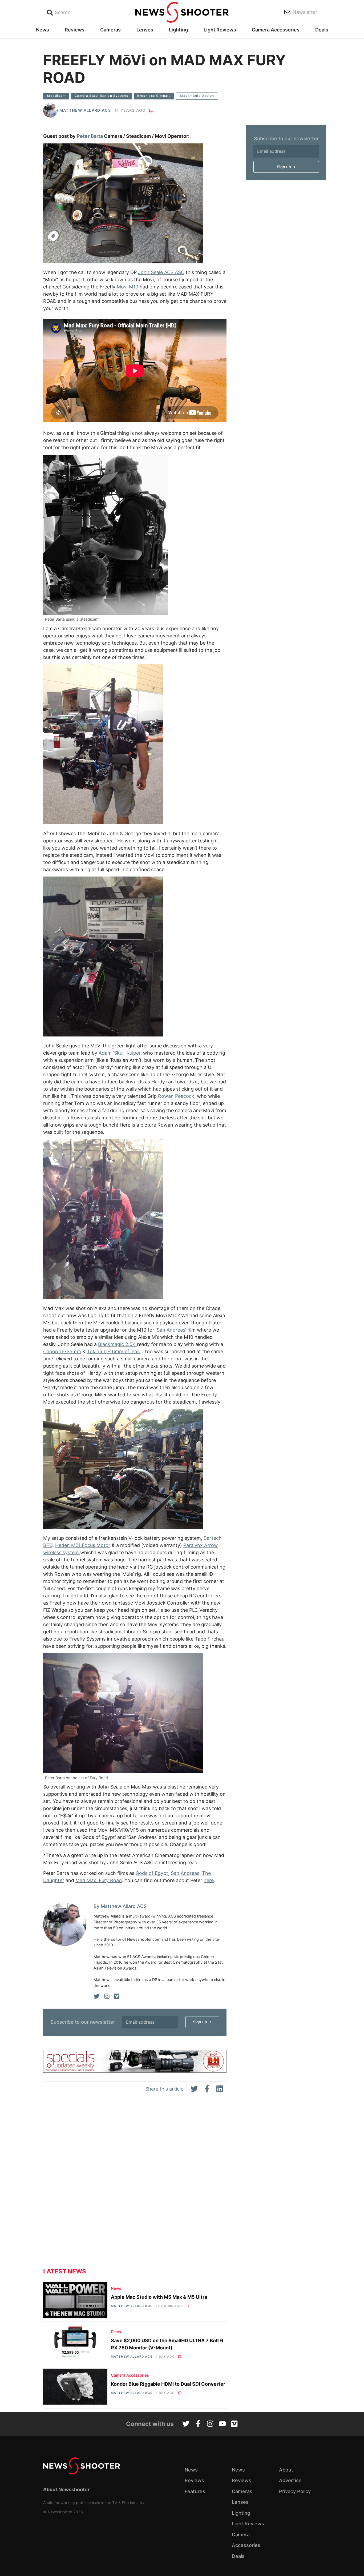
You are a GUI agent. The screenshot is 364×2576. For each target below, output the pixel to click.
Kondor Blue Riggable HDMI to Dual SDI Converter (168, 2384)
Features (195, 2491)
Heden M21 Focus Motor (83, 1545)
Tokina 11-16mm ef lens (113, 1351)
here (209, 1880)
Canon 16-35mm (62, 1351)
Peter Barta (90, 136)
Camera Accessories (276, 30)
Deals (322, 30)
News (43, 30)
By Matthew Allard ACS (120, 1906)
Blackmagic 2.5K (118, 1344)
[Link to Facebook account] (198, 2424)
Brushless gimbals (154, 96)
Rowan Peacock (176, 1096)
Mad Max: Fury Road (99, 1880)
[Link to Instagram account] (210, 2424)
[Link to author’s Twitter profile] (97, 1996)
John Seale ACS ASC (161, 272)
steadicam (56, 96)
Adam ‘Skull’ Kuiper (120, 1053)
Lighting (178, 30)
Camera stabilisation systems (102, 96)
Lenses (145, 30)
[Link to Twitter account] (186, 2424)
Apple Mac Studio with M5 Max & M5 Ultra (159, 2297)
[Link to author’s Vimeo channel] (117, 1996)
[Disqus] (135, 2185)
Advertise (290, 2480)
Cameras (110, 30)
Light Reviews (220, 30)
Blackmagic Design (197, 96)
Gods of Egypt (152, 1873)
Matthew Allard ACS (85, 110)
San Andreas (171, 1330)
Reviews (75, 30)
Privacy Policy (295, 2491)
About (286, 2470)
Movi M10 (128, 287)
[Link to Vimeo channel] (234, 2424)
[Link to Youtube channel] (222, 2424)
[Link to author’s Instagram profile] (107, 1996)
